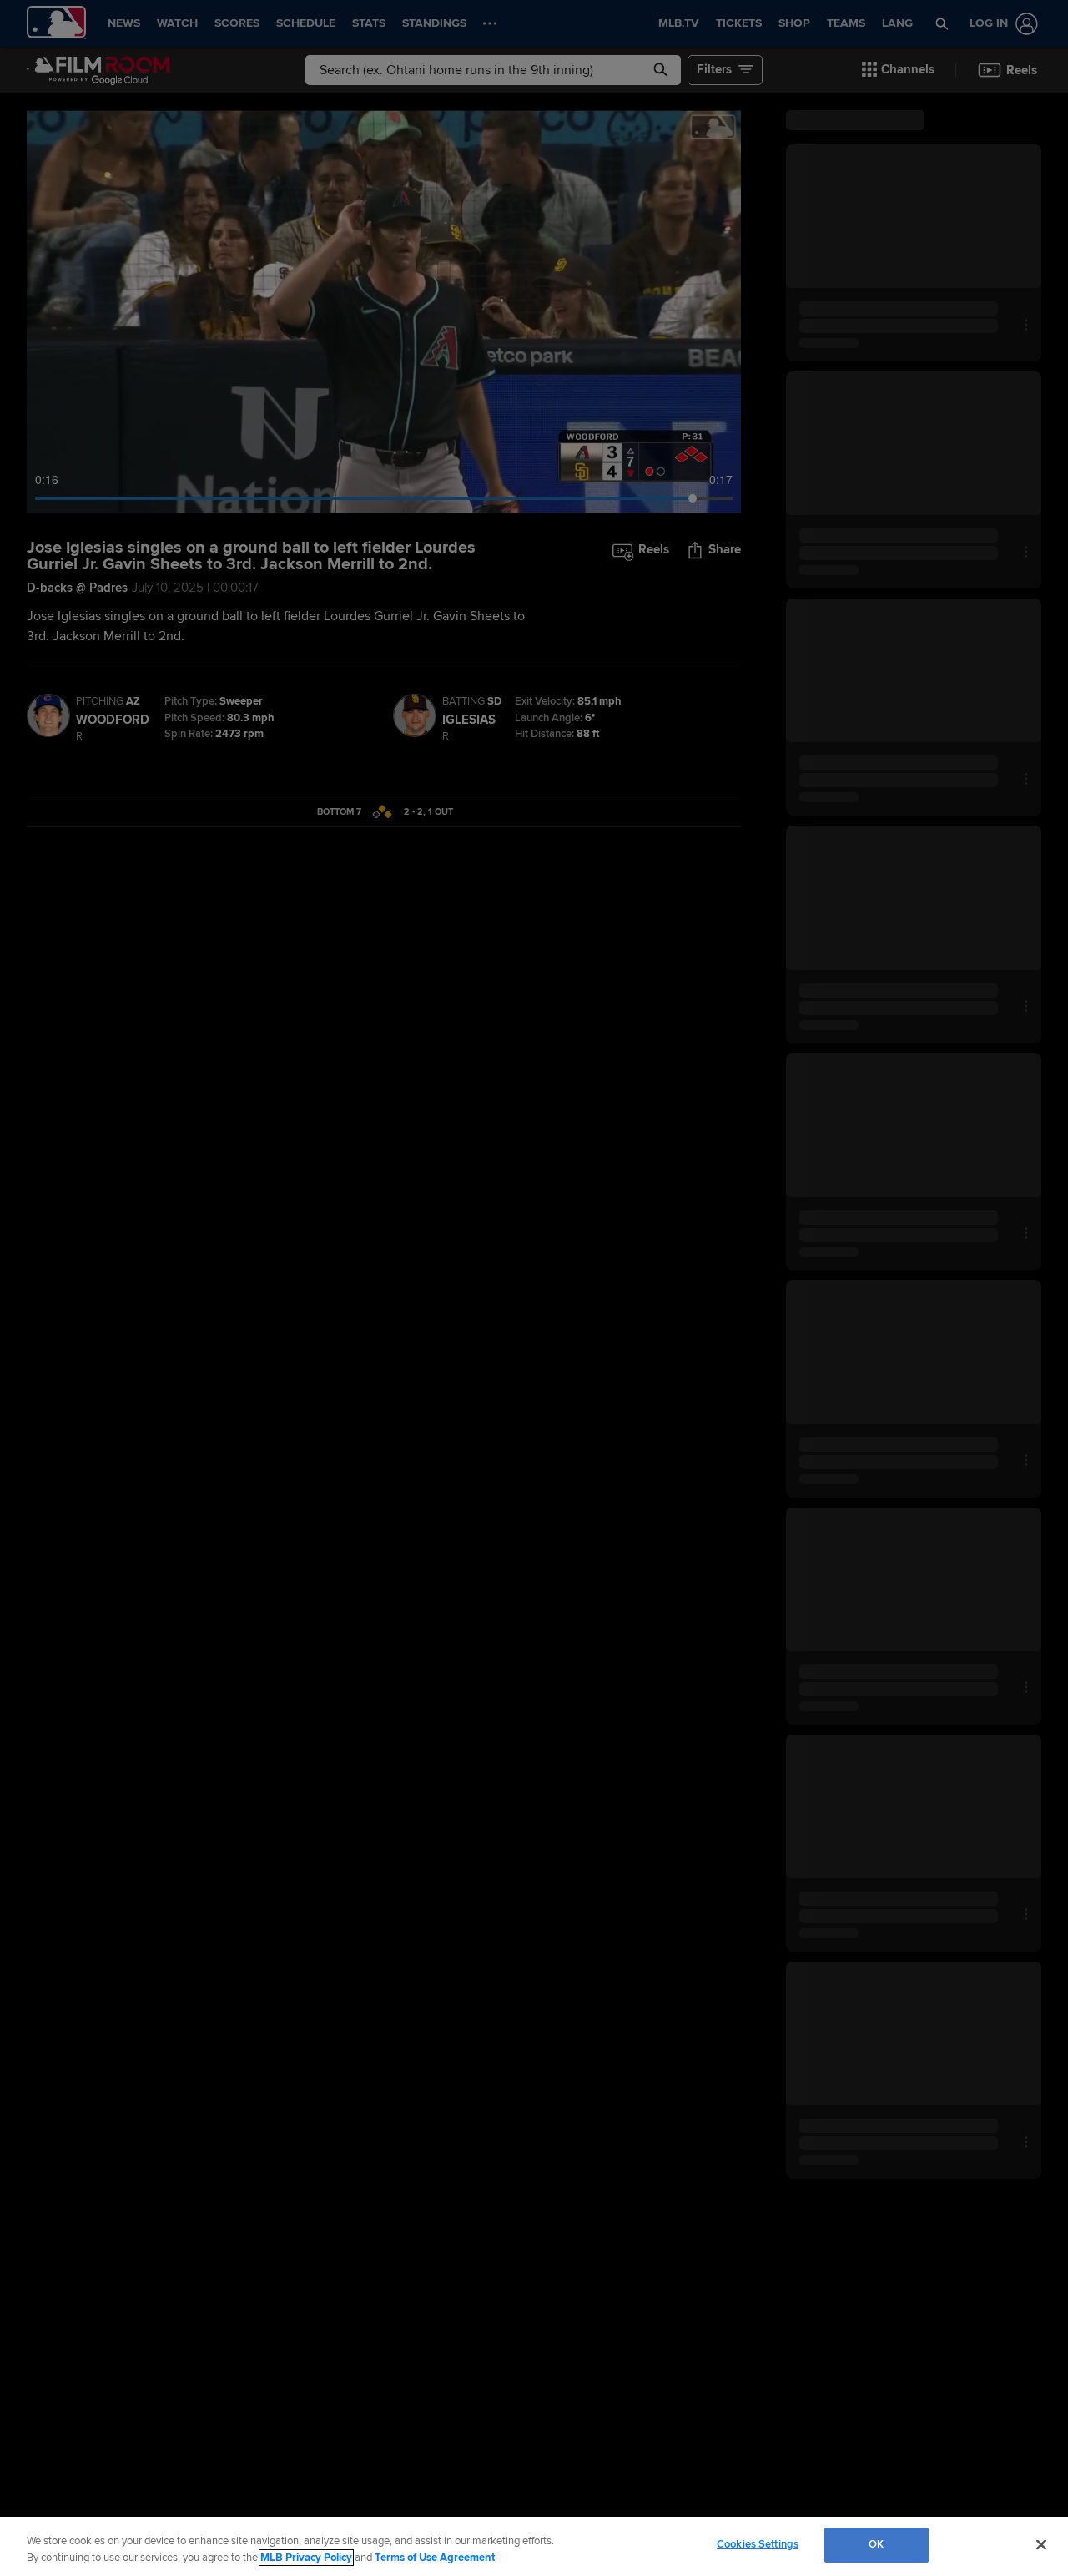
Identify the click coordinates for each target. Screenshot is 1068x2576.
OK (876, 2544)
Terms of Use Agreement (435, 2558)
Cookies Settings (758, 2544)
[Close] (1041, 2544)
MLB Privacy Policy (306, 2558)
